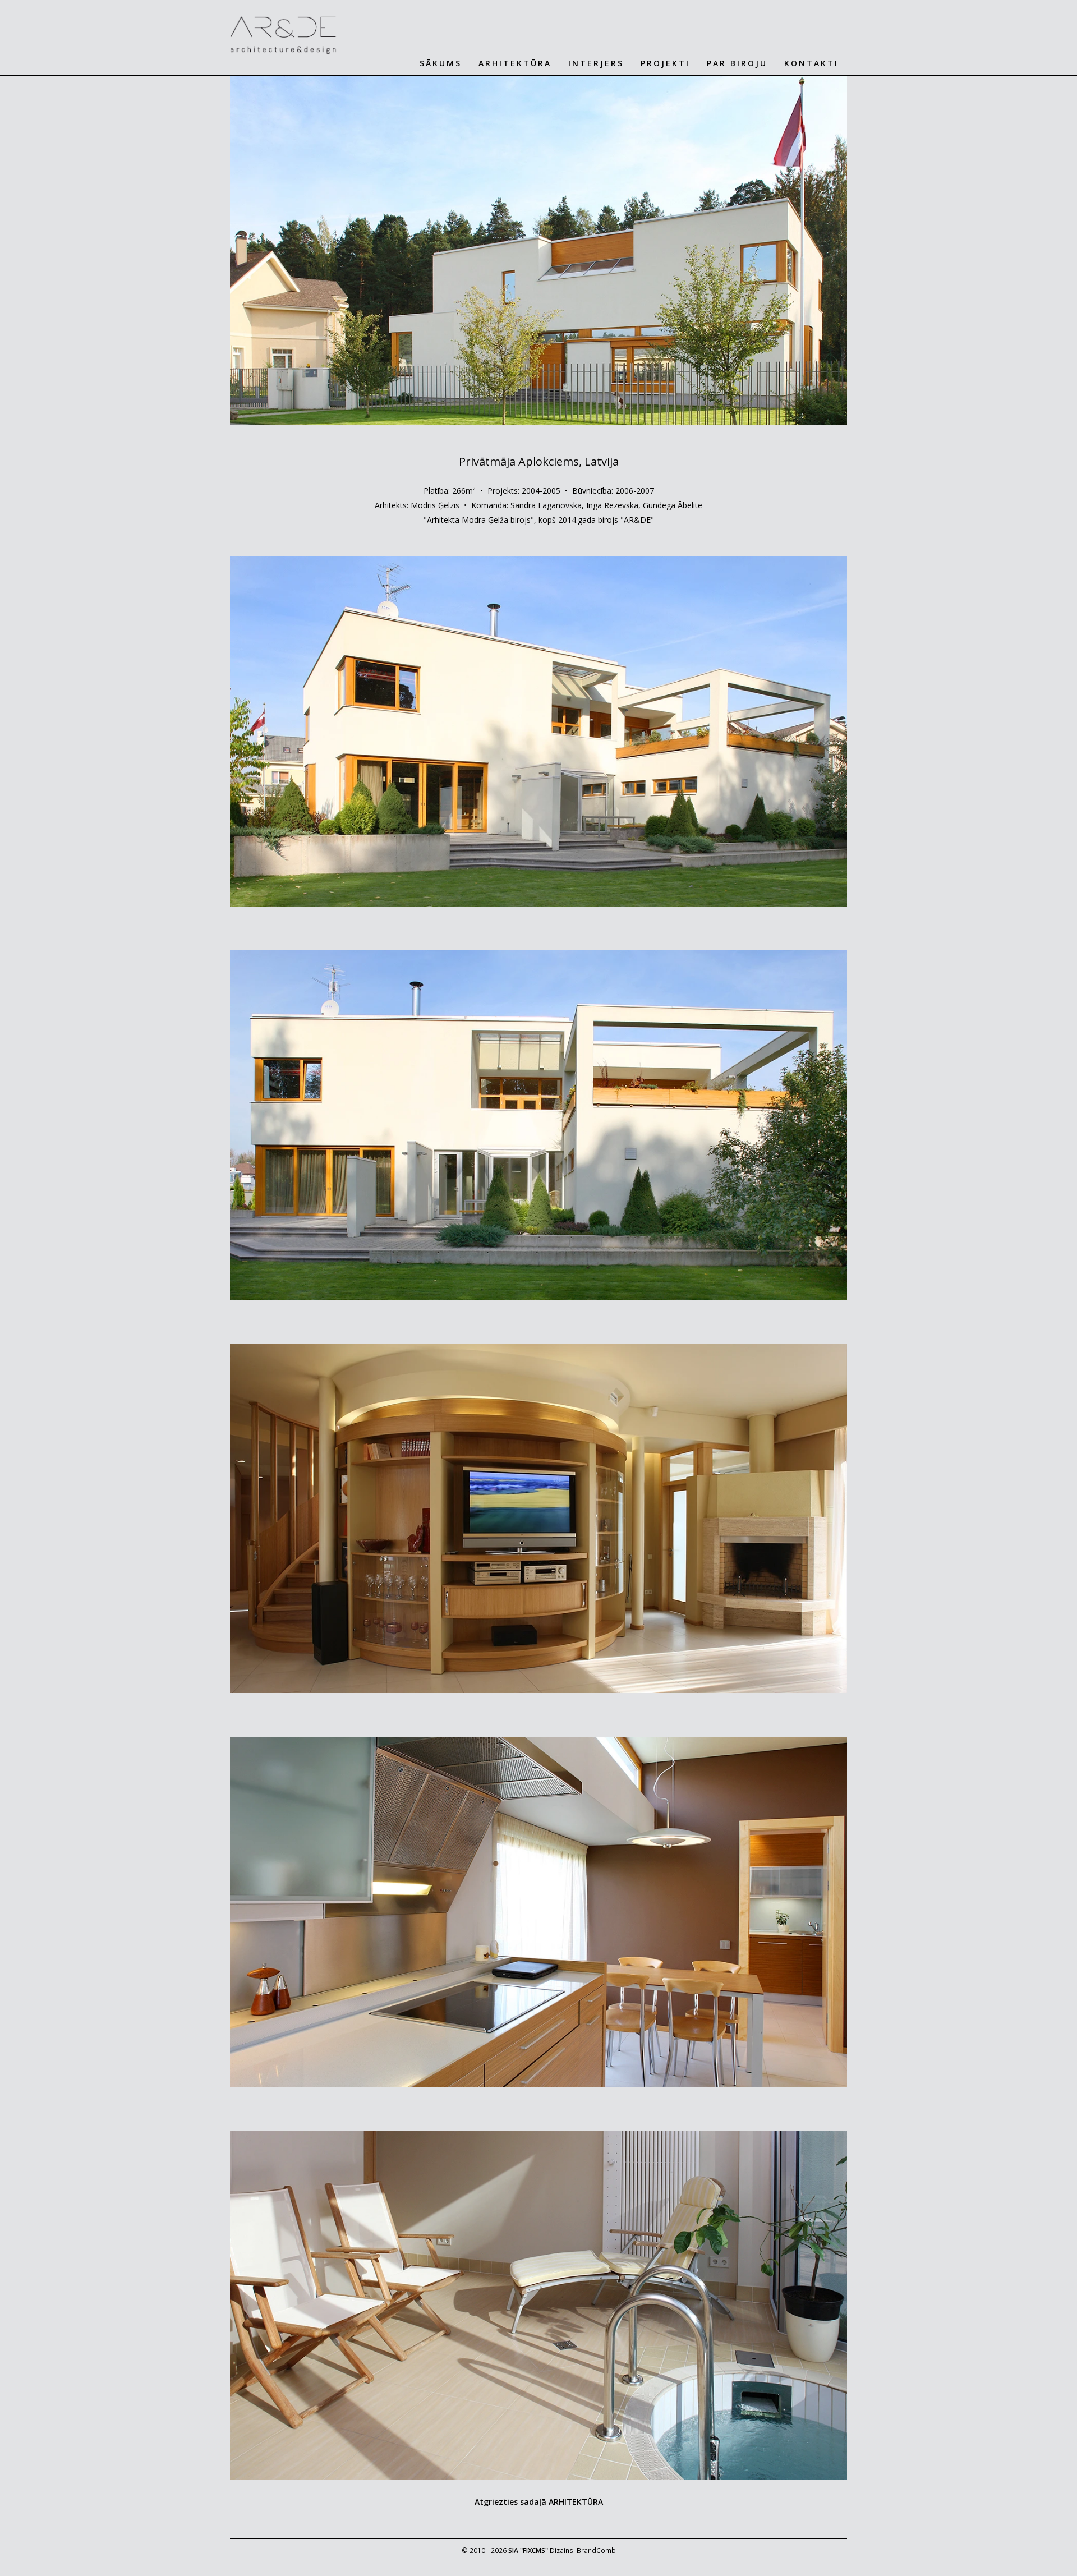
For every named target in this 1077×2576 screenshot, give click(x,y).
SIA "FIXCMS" (528, 2550)
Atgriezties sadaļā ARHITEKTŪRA (539, 2502)
